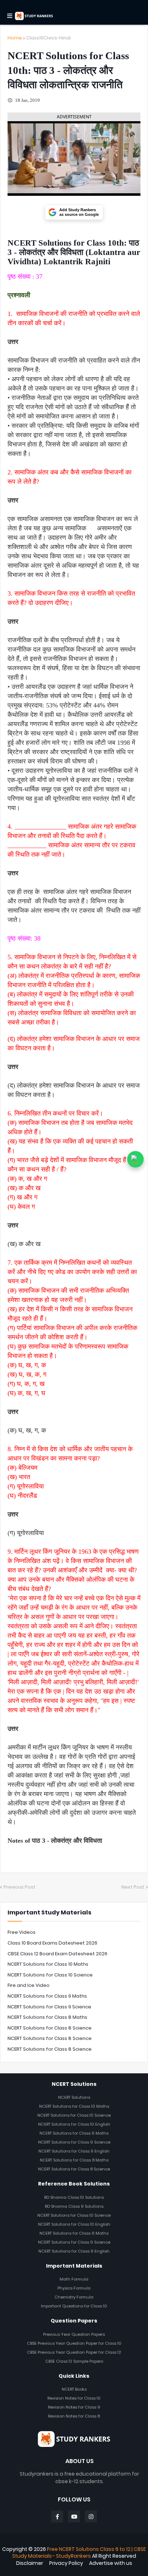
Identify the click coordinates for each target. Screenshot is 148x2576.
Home (15, 38)
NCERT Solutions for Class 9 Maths (47, 1996)
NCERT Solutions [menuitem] (74, 2097)
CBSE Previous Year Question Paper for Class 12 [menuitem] (74, 2352)
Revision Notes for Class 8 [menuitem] (74, 2416)
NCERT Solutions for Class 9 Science (49, 2007)
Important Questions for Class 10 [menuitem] (74, 2306)
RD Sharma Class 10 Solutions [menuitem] (74, 2197)
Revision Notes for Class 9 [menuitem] (74, 2407)
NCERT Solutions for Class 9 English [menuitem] (74, 2151)
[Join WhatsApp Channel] (135, 1159)
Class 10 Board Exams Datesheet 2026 (52, 1943)
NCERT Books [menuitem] (74, 2389)
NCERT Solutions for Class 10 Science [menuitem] (74, 2115)
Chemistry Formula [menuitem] (74, 2297)
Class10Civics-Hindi (48, 38)
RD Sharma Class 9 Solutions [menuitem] (74, 2206)
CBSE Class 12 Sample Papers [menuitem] (74, 2361)
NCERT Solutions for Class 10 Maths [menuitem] (74, 2106)
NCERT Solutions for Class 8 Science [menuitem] (74, 2169)
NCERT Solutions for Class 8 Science (50, 2028)
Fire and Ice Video (29, 1985)
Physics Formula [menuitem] (74, 2288)
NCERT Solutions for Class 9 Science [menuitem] (74, 2142)
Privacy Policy (66, 2563)
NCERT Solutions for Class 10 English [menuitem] (74, 2124)
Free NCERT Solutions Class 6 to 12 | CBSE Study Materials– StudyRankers (79, 2553)
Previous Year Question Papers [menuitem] (74, 2334)
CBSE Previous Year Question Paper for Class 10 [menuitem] (74, 2343)
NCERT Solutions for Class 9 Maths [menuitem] (74, 2133)
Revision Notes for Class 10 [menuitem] (74, 2398)
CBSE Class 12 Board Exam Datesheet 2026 (57, 1954)
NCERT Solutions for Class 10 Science (50, 1975)
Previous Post (20, 1887)
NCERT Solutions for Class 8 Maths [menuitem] (74, 2160)
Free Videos (22, 1932)
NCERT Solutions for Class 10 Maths (48, 1964)
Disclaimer (30, 2563)
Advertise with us (111, 2563)
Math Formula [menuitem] (74, 2279)
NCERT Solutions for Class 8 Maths (47, 2017)
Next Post (133, 1887)
